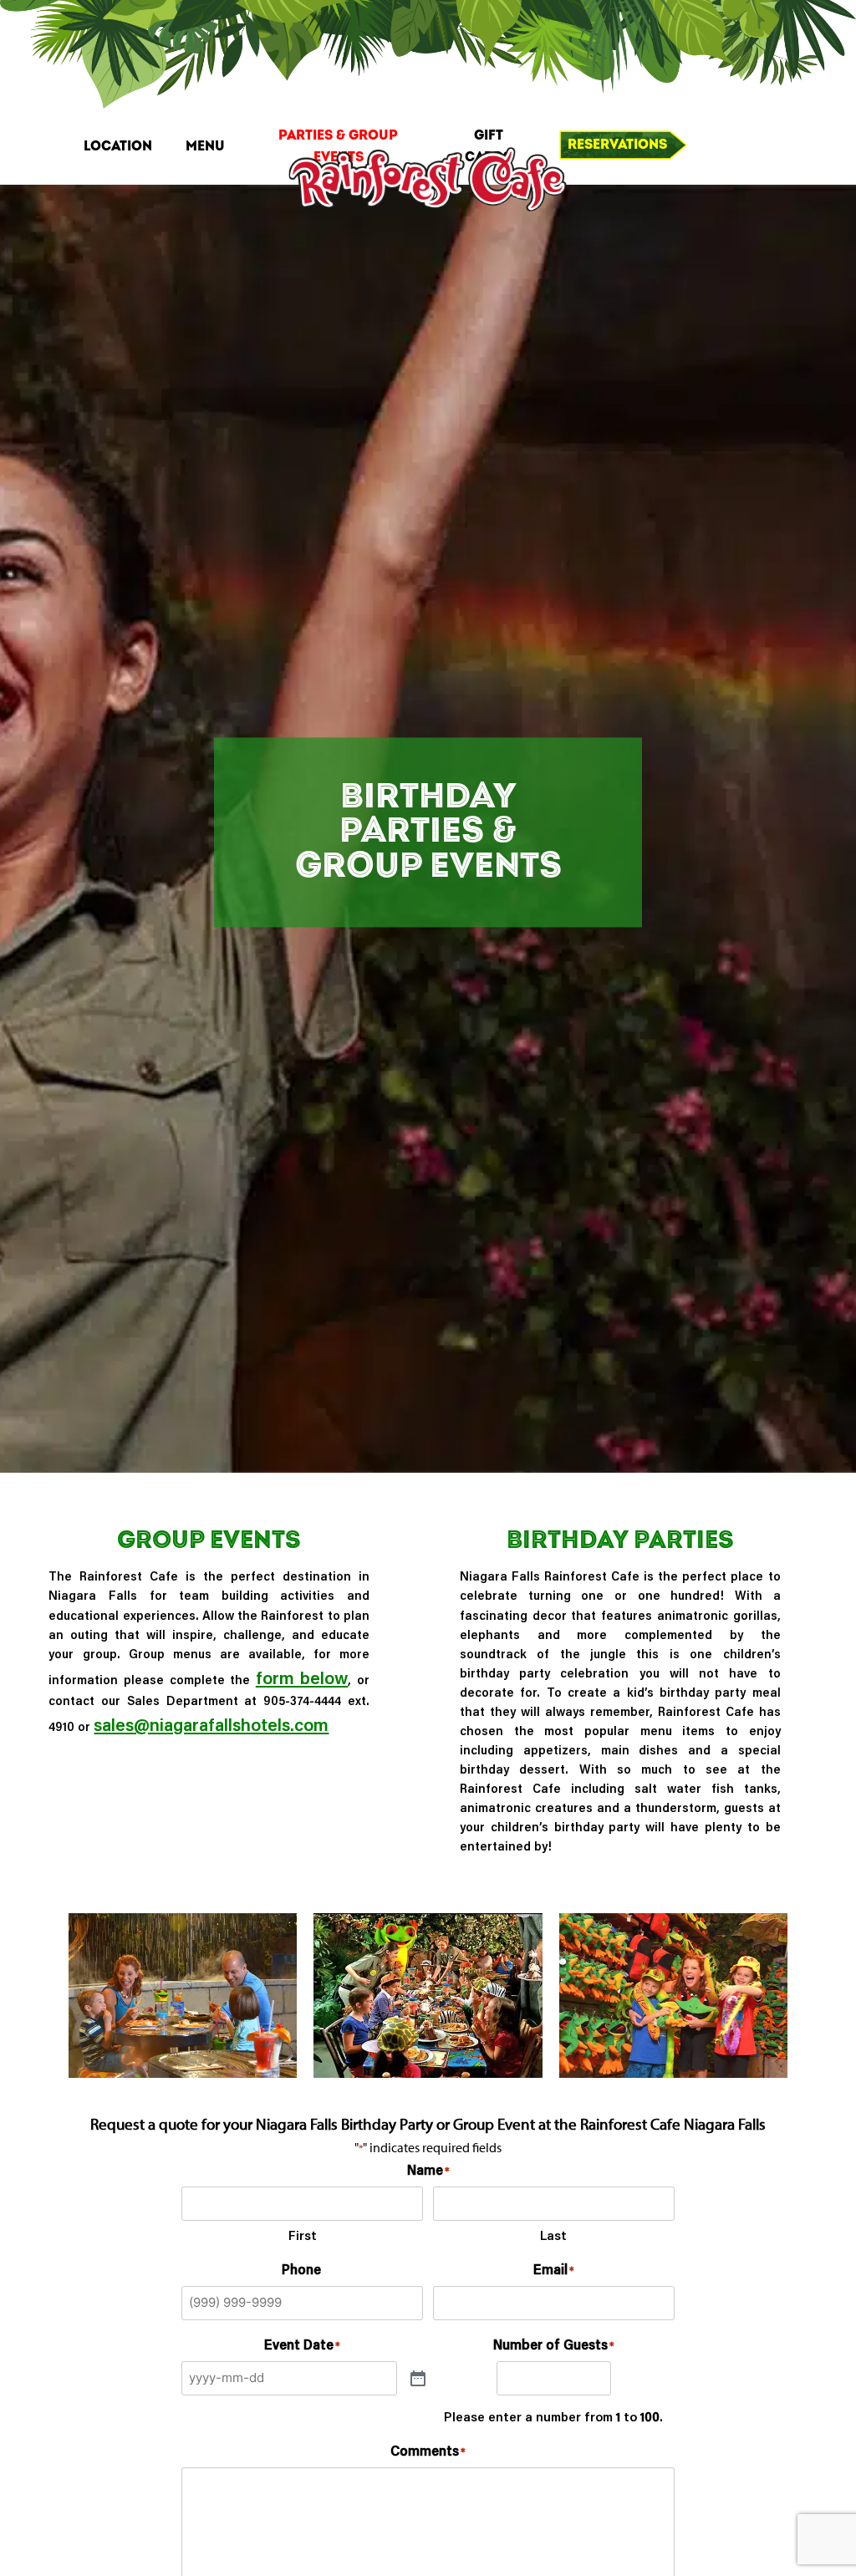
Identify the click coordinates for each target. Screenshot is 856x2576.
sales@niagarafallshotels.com (211, 1724)
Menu (205, 146)
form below (302, 1677)
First (303, 2235)
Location (118, 146)
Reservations (617, 145)
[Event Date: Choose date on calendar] (418, 2379)
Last (553, 2235)
